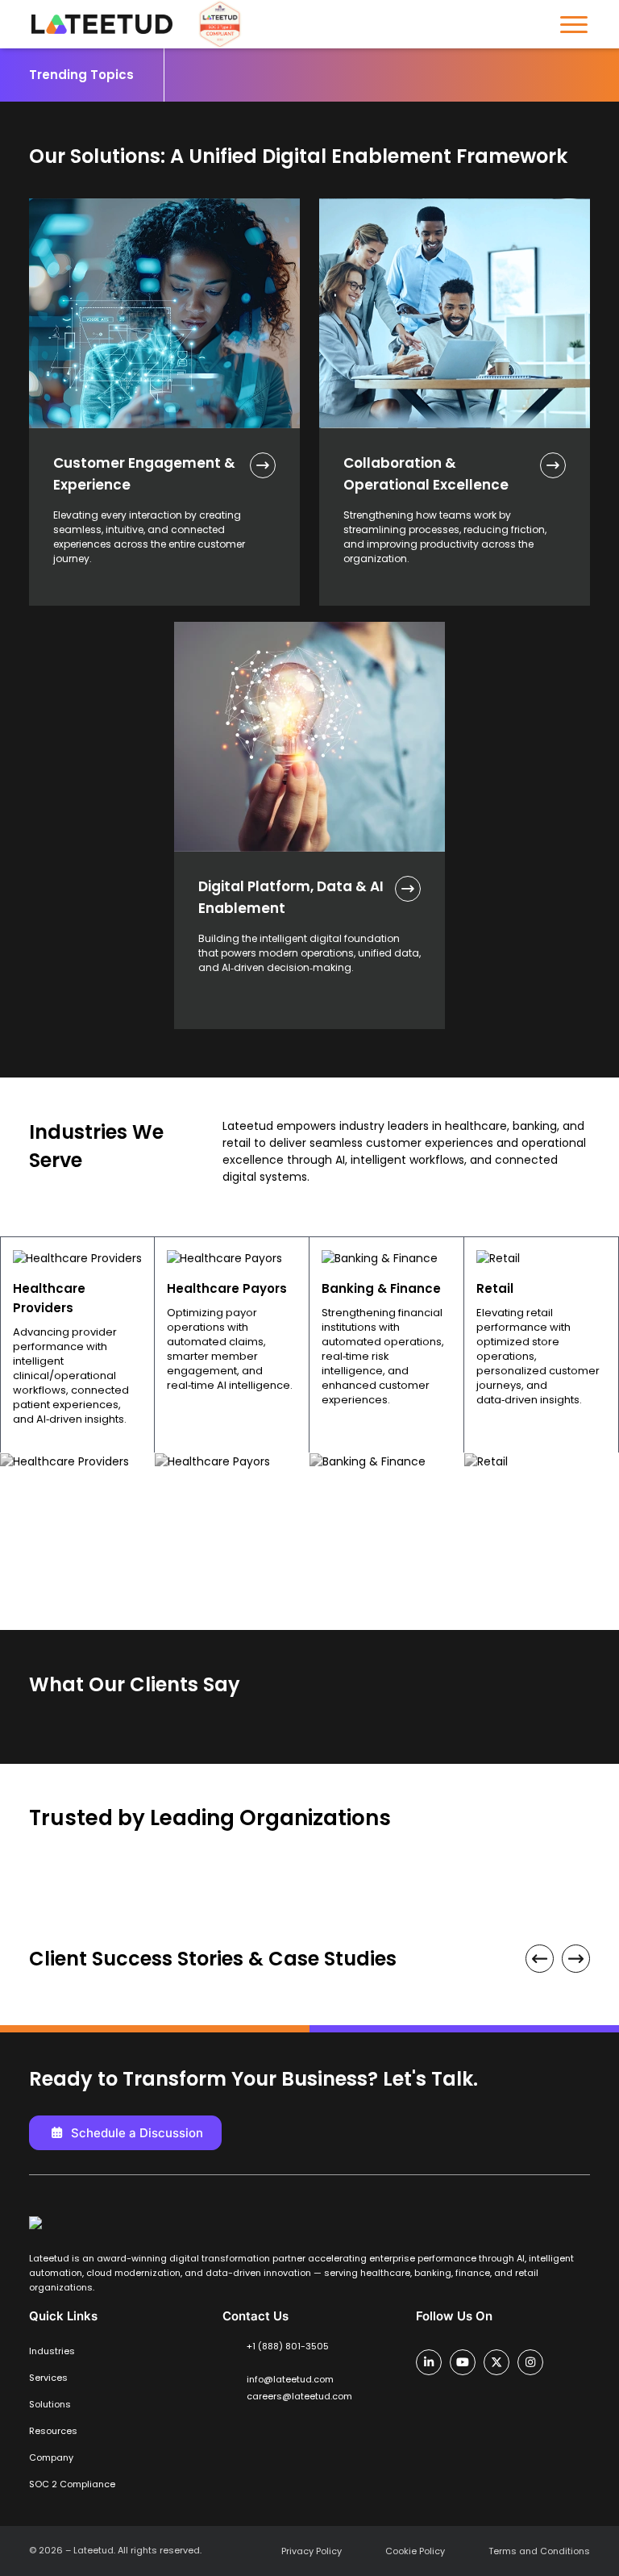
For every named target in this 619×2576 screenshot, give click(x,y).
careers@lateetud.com (299, 2396)
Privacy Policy (312, 2551)
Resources (53, 2431)
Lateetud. (94, 2550)
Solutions (50, 2404)
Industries (52, 2351)
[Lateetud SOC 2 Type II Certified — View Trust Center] (214, 24)
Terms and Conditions (539, 2551)
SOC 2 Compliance (72, 2484)
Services (48, 2378)
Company (51, 2457)
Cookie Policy (415, 2551)
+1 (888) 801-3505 (288, 2346)
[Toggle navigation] (574, 25)
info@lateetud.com (290, 2379)
